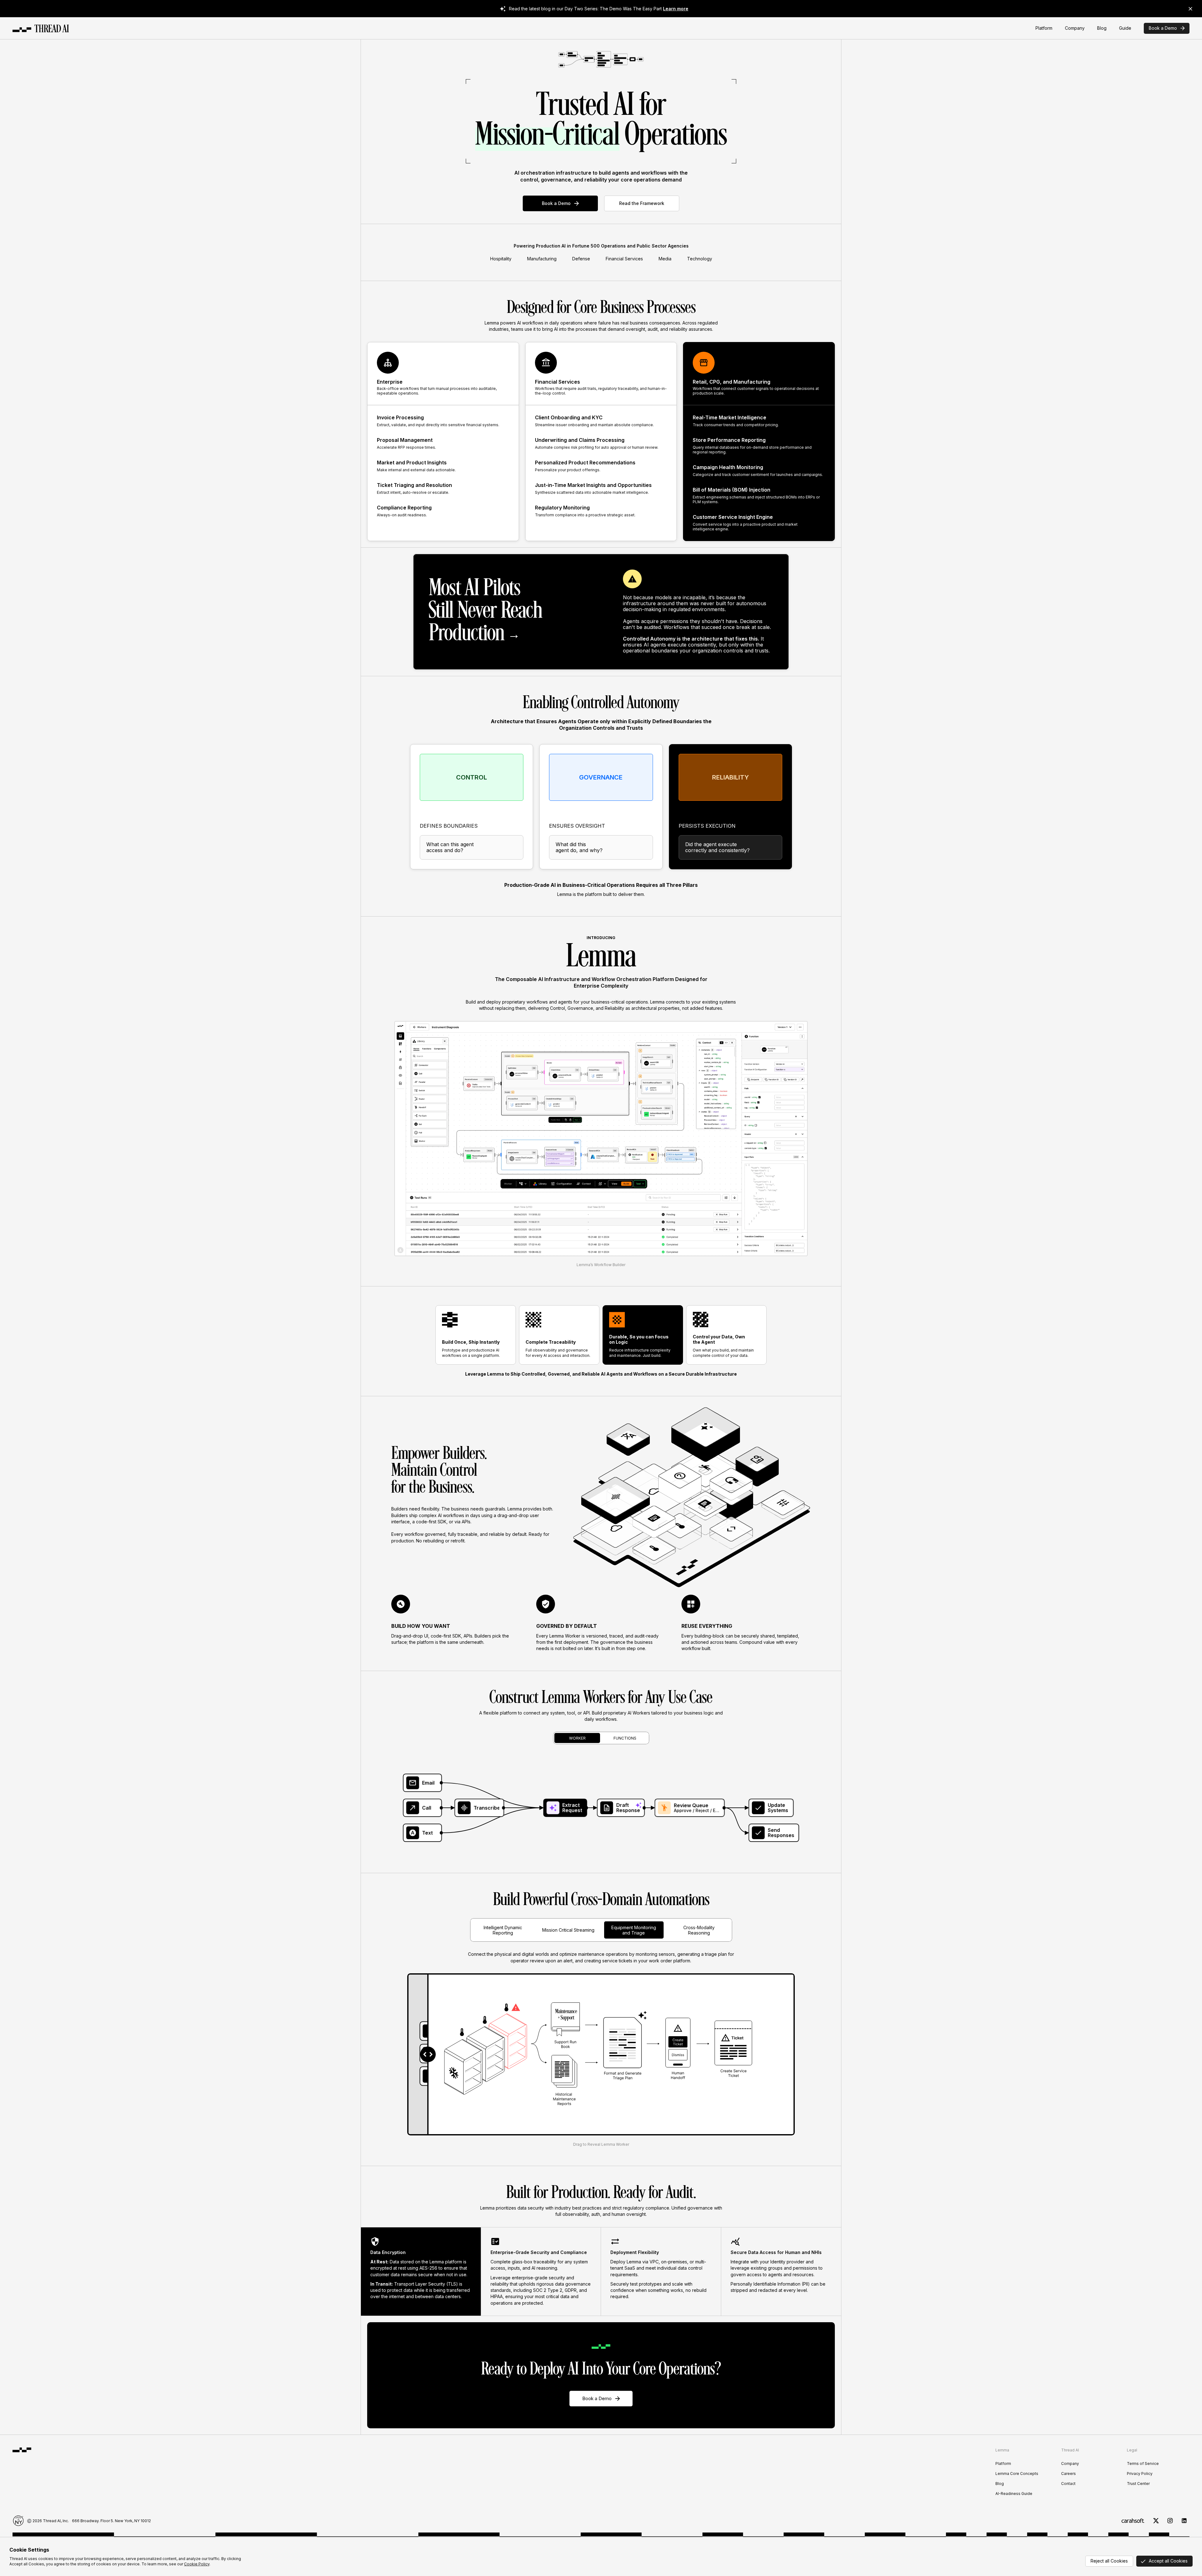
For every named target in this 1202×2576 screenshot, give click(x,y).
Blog (1000, 2484)
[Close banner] (1190, 9)
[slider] (428, 2054)
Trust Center (1138, 2484)
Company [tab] (1075, 28)
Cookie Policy (197, 2564)
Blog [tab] (1102, 28)
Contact (1068, 2484)
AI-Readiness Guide (1014, 2494)
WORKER (577, 1738)
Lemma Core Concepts (1017, 2474)
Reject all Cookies (1109, 2561)
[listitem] (421, 2272)
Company (1070, 2464)
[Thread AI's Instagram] (1170, 2521)
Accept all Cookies (1168, 2561)
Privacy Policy (1140, 2474)
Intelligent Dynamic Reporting (503, 1930)
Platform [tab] (1044, 28)
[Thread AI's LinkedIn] (1184, 2521)
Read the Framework (642, 203)
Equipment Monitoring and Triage (634, 1930)
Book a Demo (1163, 28)
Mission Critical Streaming (568, 1930)
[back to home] (41, 28)
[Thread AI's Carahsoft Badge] (1133, 2521)
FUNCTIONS (625, 1738)
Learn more (676, 9)
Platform (1003, 2464)
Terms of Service (1143, 2464)
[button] (601, 1808)
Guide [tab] (1125, 28)
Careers (1068, 2474)
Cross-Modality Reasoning (699, 1930)
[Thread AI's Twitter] (1156, 2521)
